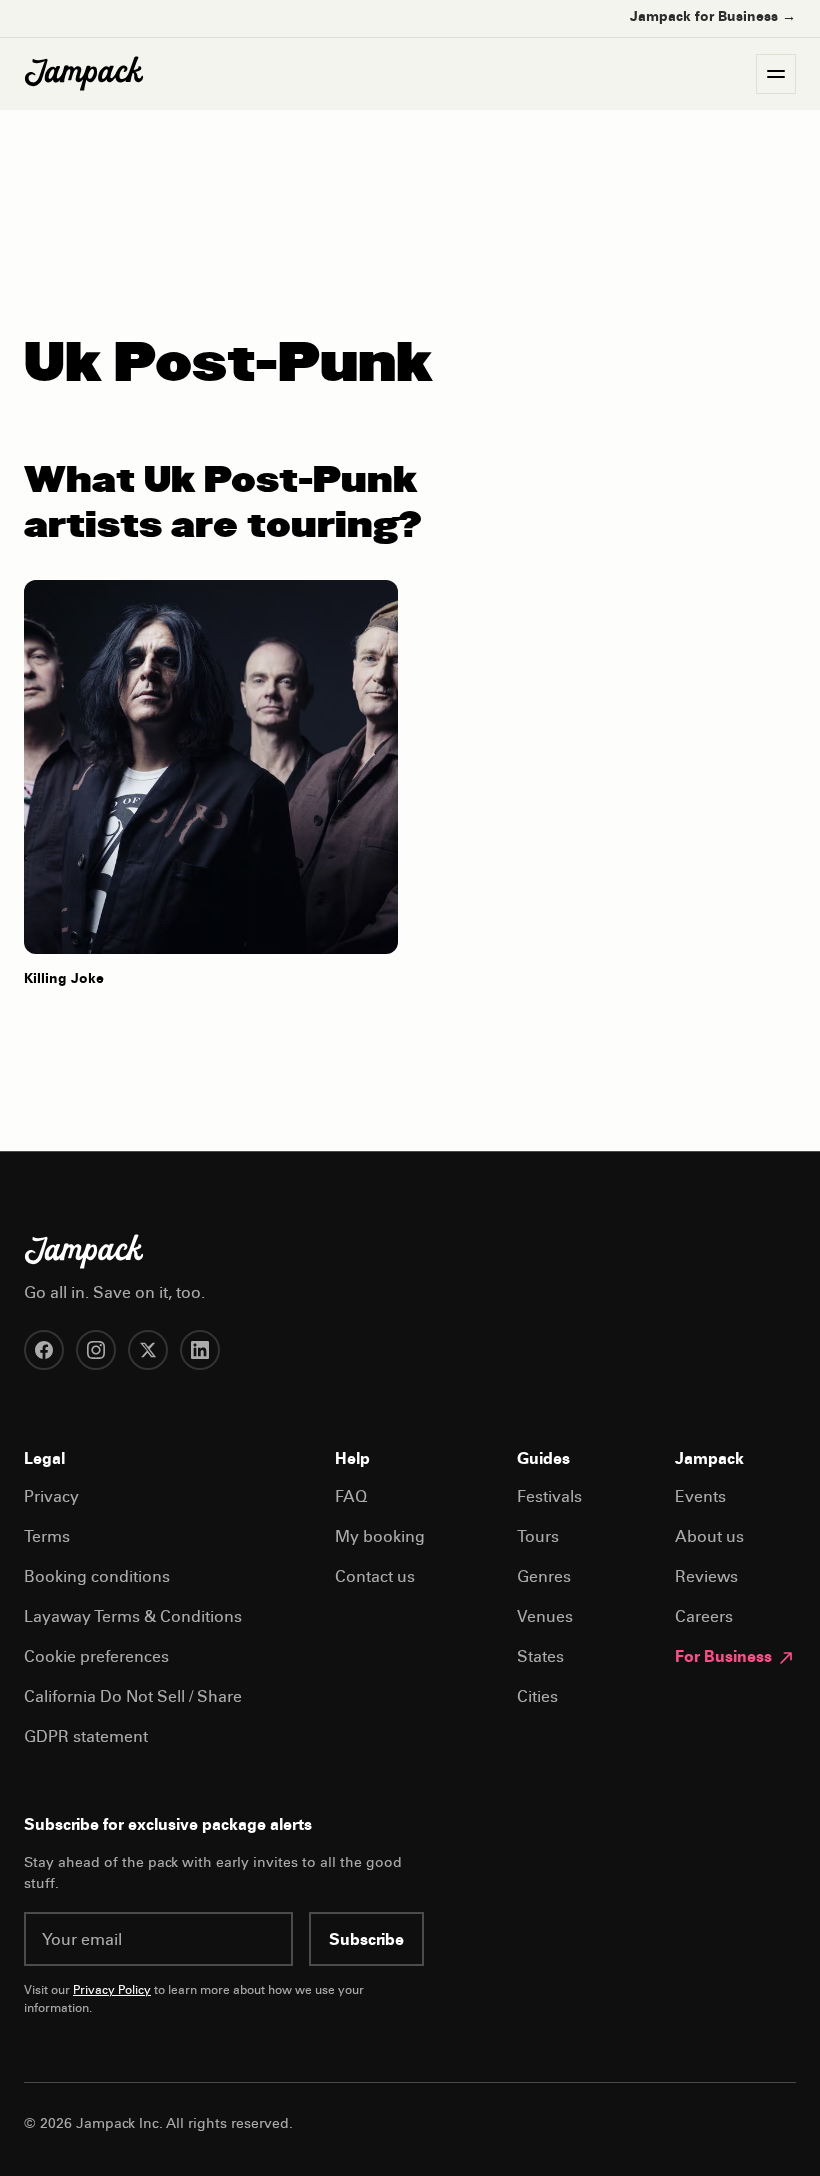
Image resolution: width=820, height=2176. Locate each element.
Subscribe (366, 1941)
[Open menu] (776, 74)
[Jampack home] (84, 74)
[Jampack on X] (148, 1350)
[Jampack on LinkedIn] (200, 1350)
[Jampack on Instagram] (96, 1350)
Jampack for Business (713, 18)
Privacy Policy (112, 1991)
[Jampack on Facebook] (44, 1350)
